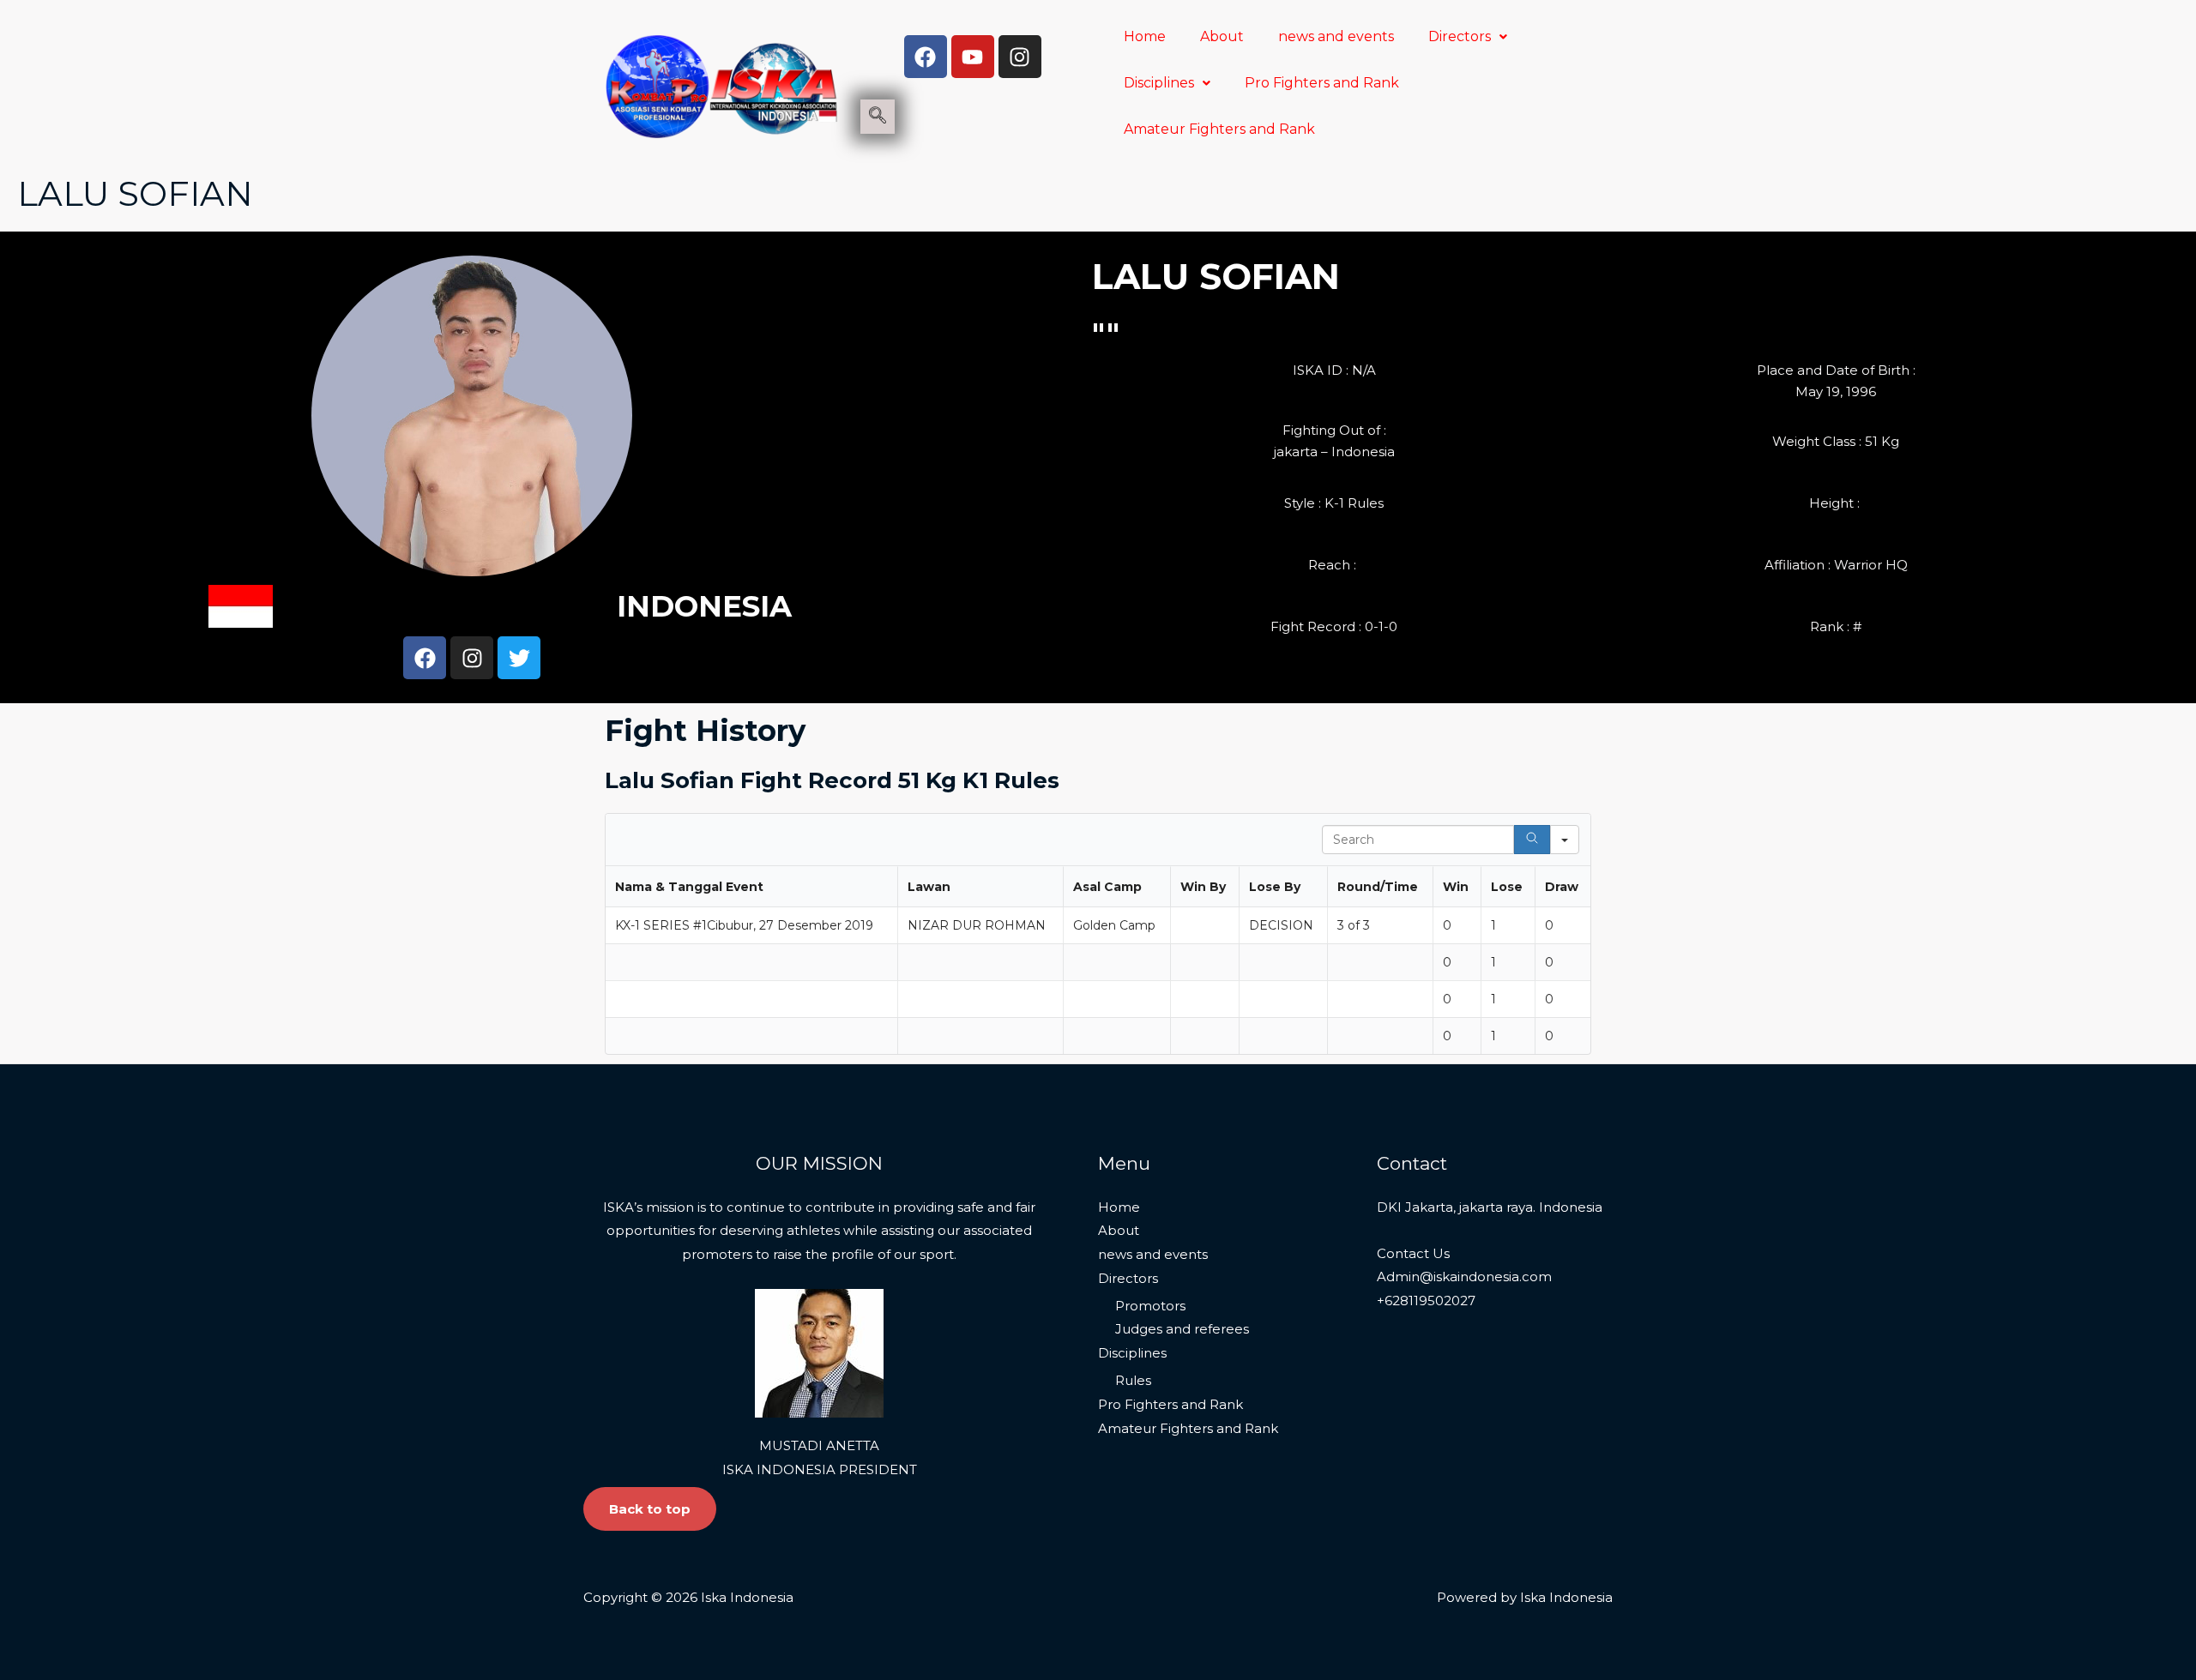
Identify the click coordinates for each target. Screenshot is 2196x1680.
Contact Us (1413, 1253)
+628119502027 (1426, 1301)
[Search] (1532, 840)
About (1222, 36)
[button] (1468, 37)
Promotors (1150, 1306)
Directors (1460, 36)
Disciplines (1159, 83)
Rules (1133, 1380)
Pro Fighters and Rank (1322, 83)
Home (1145, 36)
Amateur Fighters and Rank (1219, 129)
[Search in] (1565, 840)
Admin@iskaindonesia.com (1464, 1277)
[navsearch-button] (878, 117)
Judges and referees (1182, 1329)
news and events (1336, 36)
